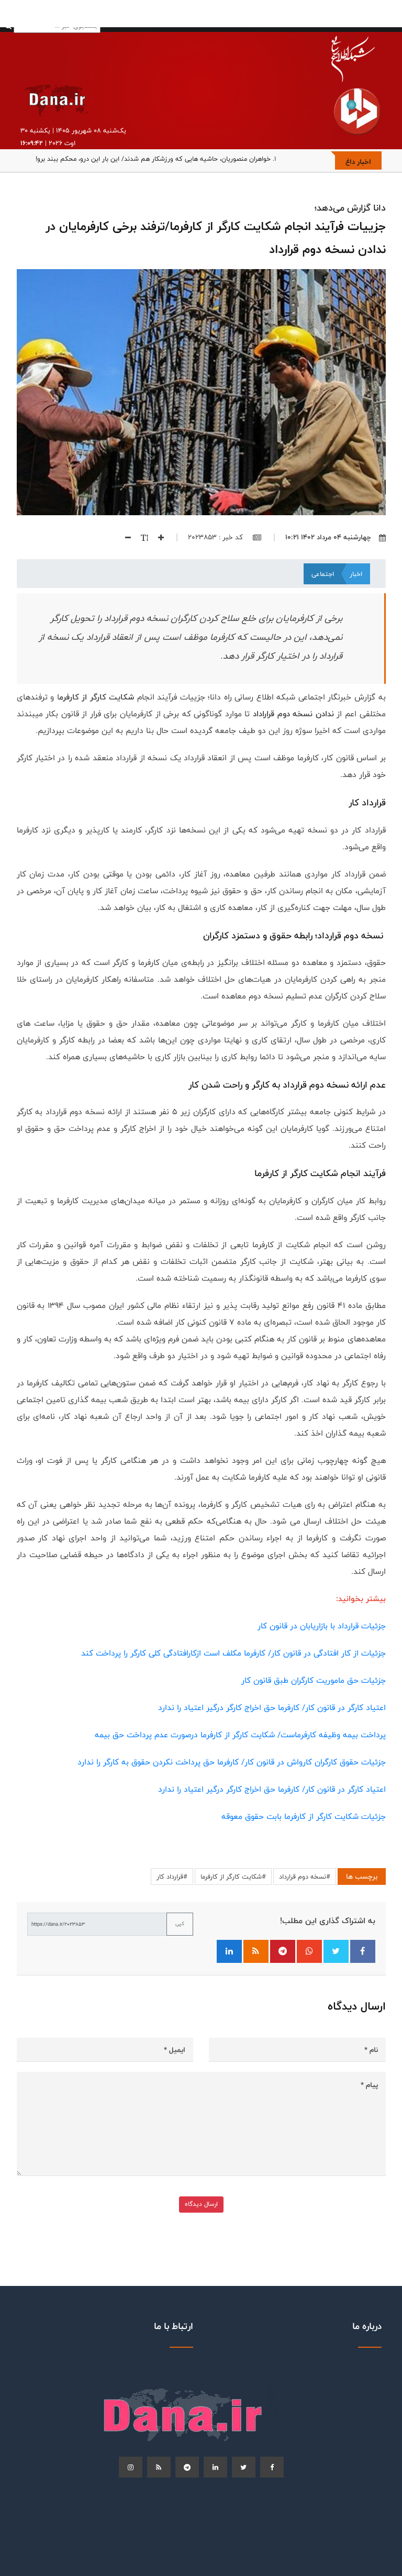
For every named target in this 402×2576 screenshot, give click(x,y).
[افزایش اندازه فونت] (157, 537)
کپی (180, 1924)
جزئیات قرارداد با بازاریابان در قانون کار (322, 1626)
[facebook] (272, 2467)
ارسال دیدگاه (201, 2204)
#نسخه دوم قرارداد (305, 1877)
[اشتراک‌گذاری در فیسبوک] (363, 1951)
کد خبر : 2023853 (216, 537)
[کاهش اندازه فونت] (124, 537)
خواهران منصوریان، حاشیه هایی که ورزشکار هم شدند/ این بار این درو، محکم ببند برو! (153, 159)
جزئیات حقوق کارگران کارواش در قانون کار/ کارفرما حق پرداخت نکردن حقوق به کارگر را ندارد (232, 1762)
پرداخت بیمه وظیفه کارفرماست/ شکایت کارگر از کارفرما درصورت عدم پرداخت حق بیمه (240, 1735)
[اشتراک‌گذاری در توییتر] (336, 1951)
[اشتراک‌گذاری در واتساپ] (309, 1951)
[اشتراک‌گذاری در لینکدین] (229, 1951)
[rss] (159, 2467)
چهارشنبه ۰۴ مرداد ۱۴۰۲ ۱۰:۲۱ (328, 537)
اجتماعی (323, 574)
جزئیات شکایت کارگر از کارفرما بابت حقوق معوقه (304, 1817)
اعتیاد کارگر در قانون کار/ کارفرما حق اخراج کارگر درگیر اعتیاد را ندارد (272, 1708)
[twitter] (244, 2467)
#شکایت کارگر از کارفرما (233, 1877)
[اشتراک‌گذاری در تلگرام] (283, 1951)
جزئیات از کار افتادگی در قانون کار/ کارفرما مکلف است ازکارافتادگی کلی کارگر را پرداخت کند (233, 1653)
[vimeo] (131, 2467)
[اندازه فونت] (141, 537)
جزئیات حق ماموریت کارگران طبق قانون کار (314, 1680)
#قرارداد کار (172, 1877)
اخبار (356, 574)
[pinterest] (187, 2467)
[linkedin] (215, 2467)
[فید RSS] (256, 1951)
